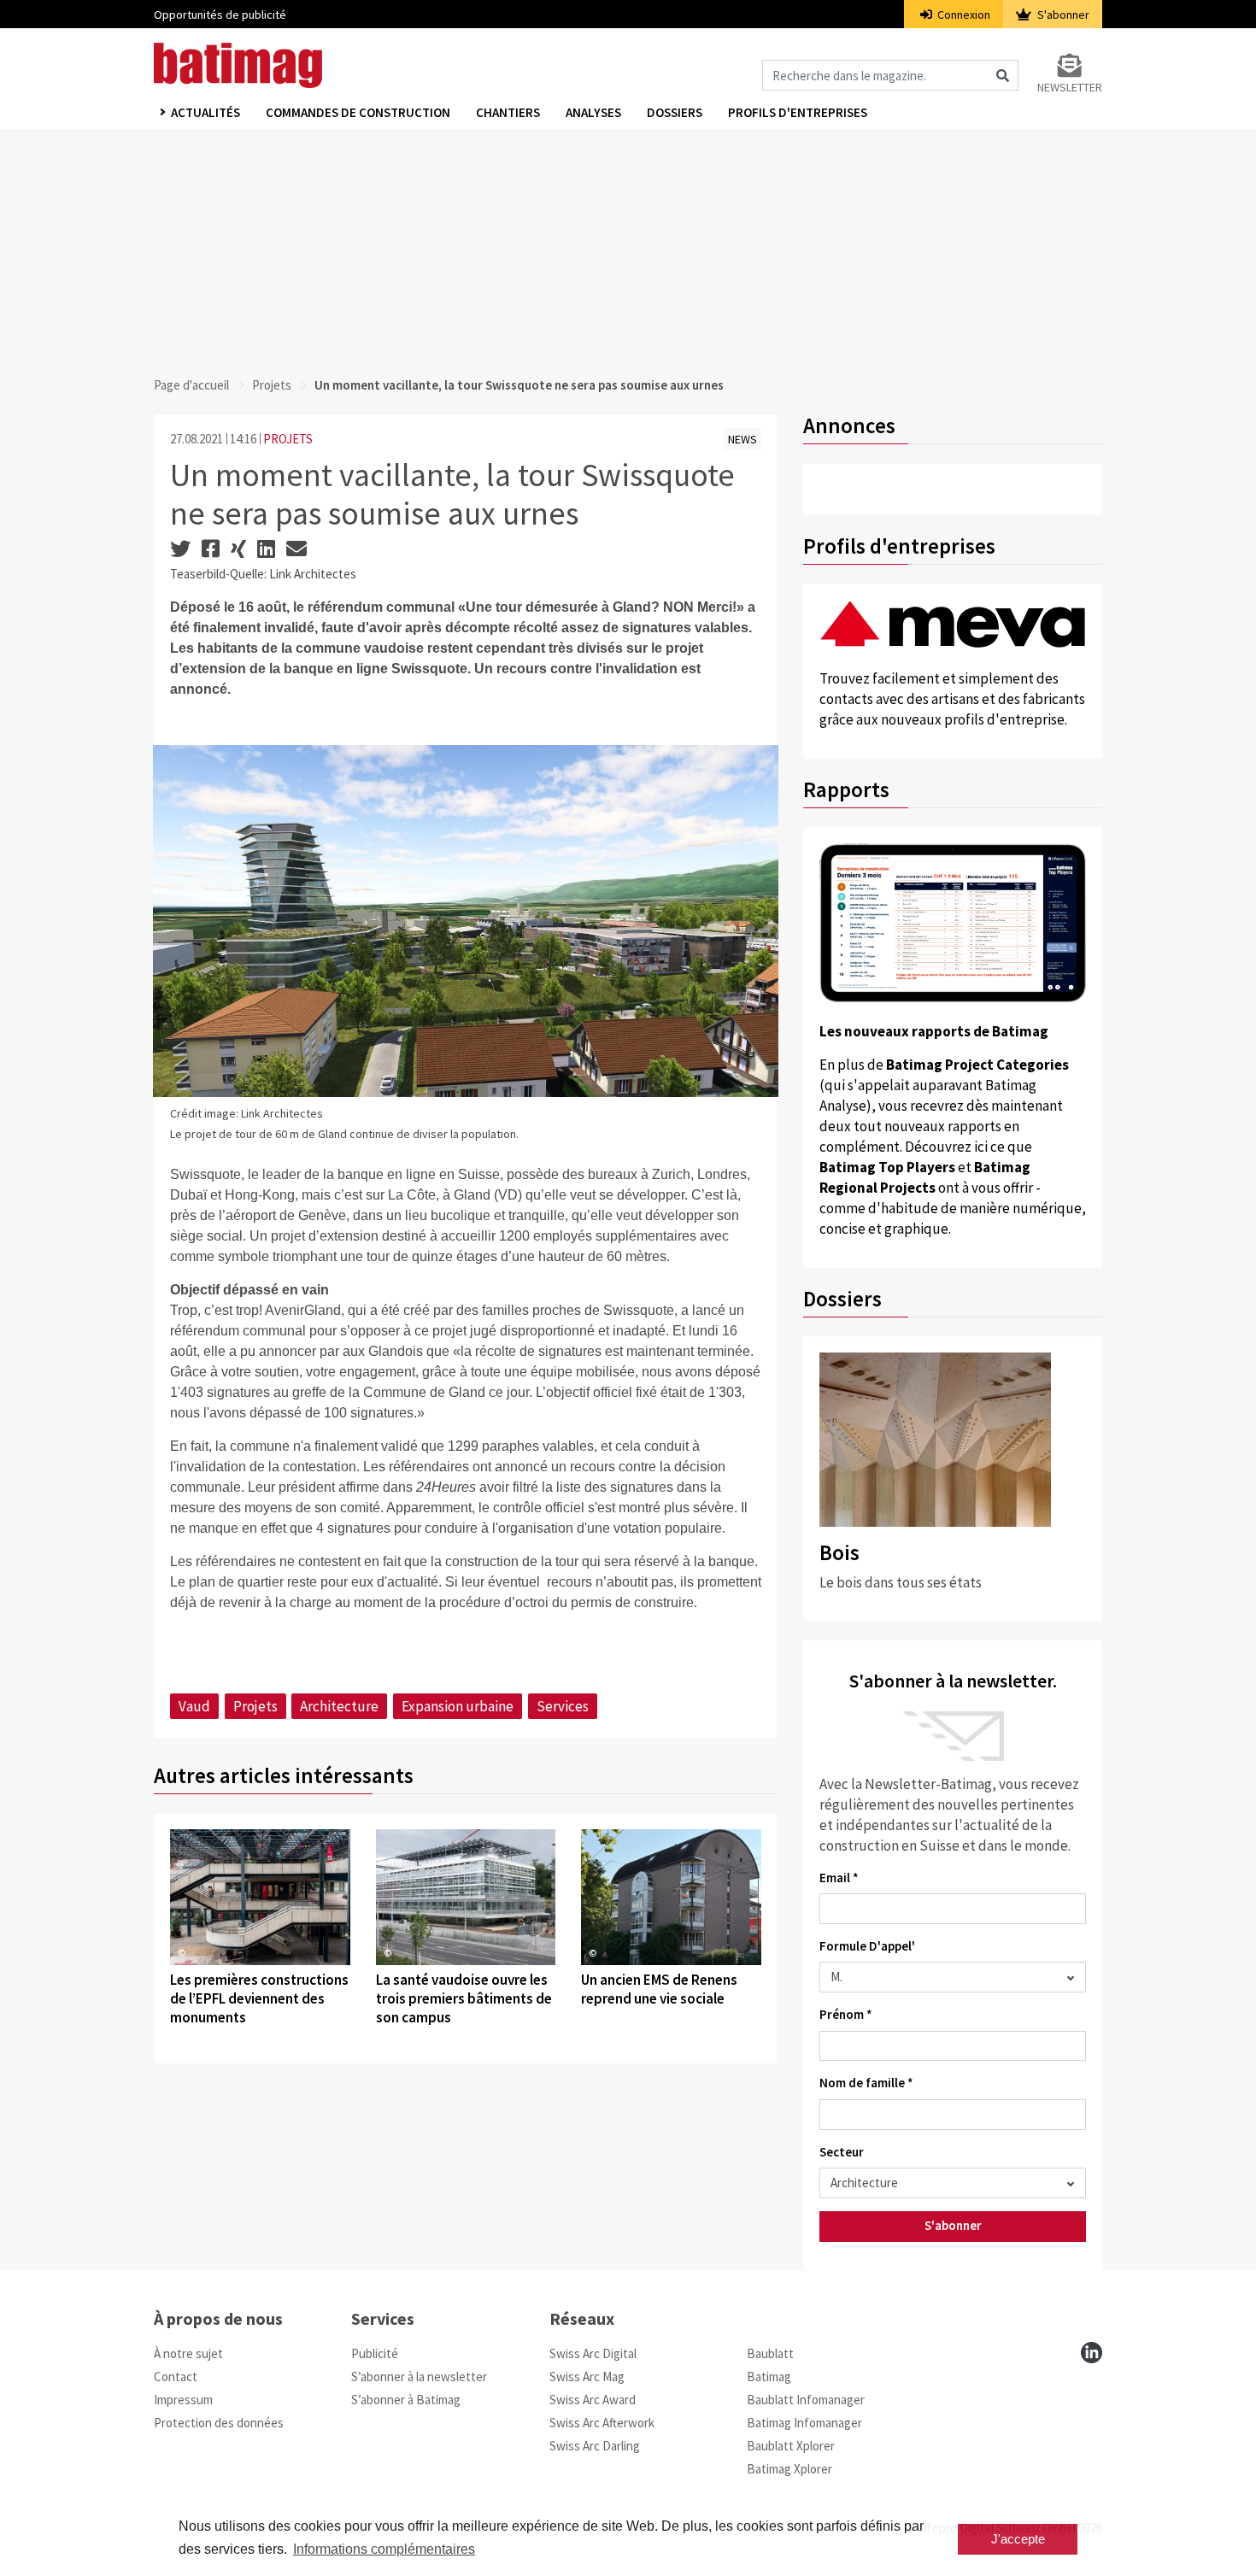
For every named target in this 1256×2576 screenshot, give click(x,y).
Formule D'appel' (867, 1946)
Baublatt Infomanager (806, 2400)
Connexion (963, 15)
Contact (176, 2376)
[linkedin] (1092, 2353)
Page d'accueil (191, 385)
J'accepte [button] (1018, 2539)
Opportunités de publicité (220, 15)
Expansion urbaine (458, 1706)
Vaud (194, 1706)
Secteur (842, 2152)
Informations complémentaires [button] (384, 2549)
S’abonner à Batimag (406, 2400)
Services (563, 1706)
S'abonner (1062, 15)
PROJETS (288, 439)
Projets (272, 385)
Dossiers (675, 112)
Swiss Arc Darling (595, 2446)
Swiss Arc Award (593, 2400)
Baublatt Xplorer (791, 2446)
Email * (839, 1878)
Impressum (183, 2400)
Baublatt (770, 2353)
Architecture (339, 1706)
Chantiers (508, 112)
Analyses (593, 112)
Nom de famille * (866, 2083)
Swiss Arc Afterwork (602, 2423)
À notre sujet (188, 2353)
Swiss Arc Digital (593, 2353)
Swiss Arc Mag (587, 2376)
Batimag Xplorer (789, 2469)
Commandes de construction (358, 112)
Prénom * (846, 2014)
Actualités (205, 112)
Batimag (769, 2376)
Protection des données (219, 2423)
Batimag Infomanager (804, 2423)
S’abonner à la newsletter (419, 2376)
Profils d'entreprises (798, 112)
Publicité (375, 2353)
